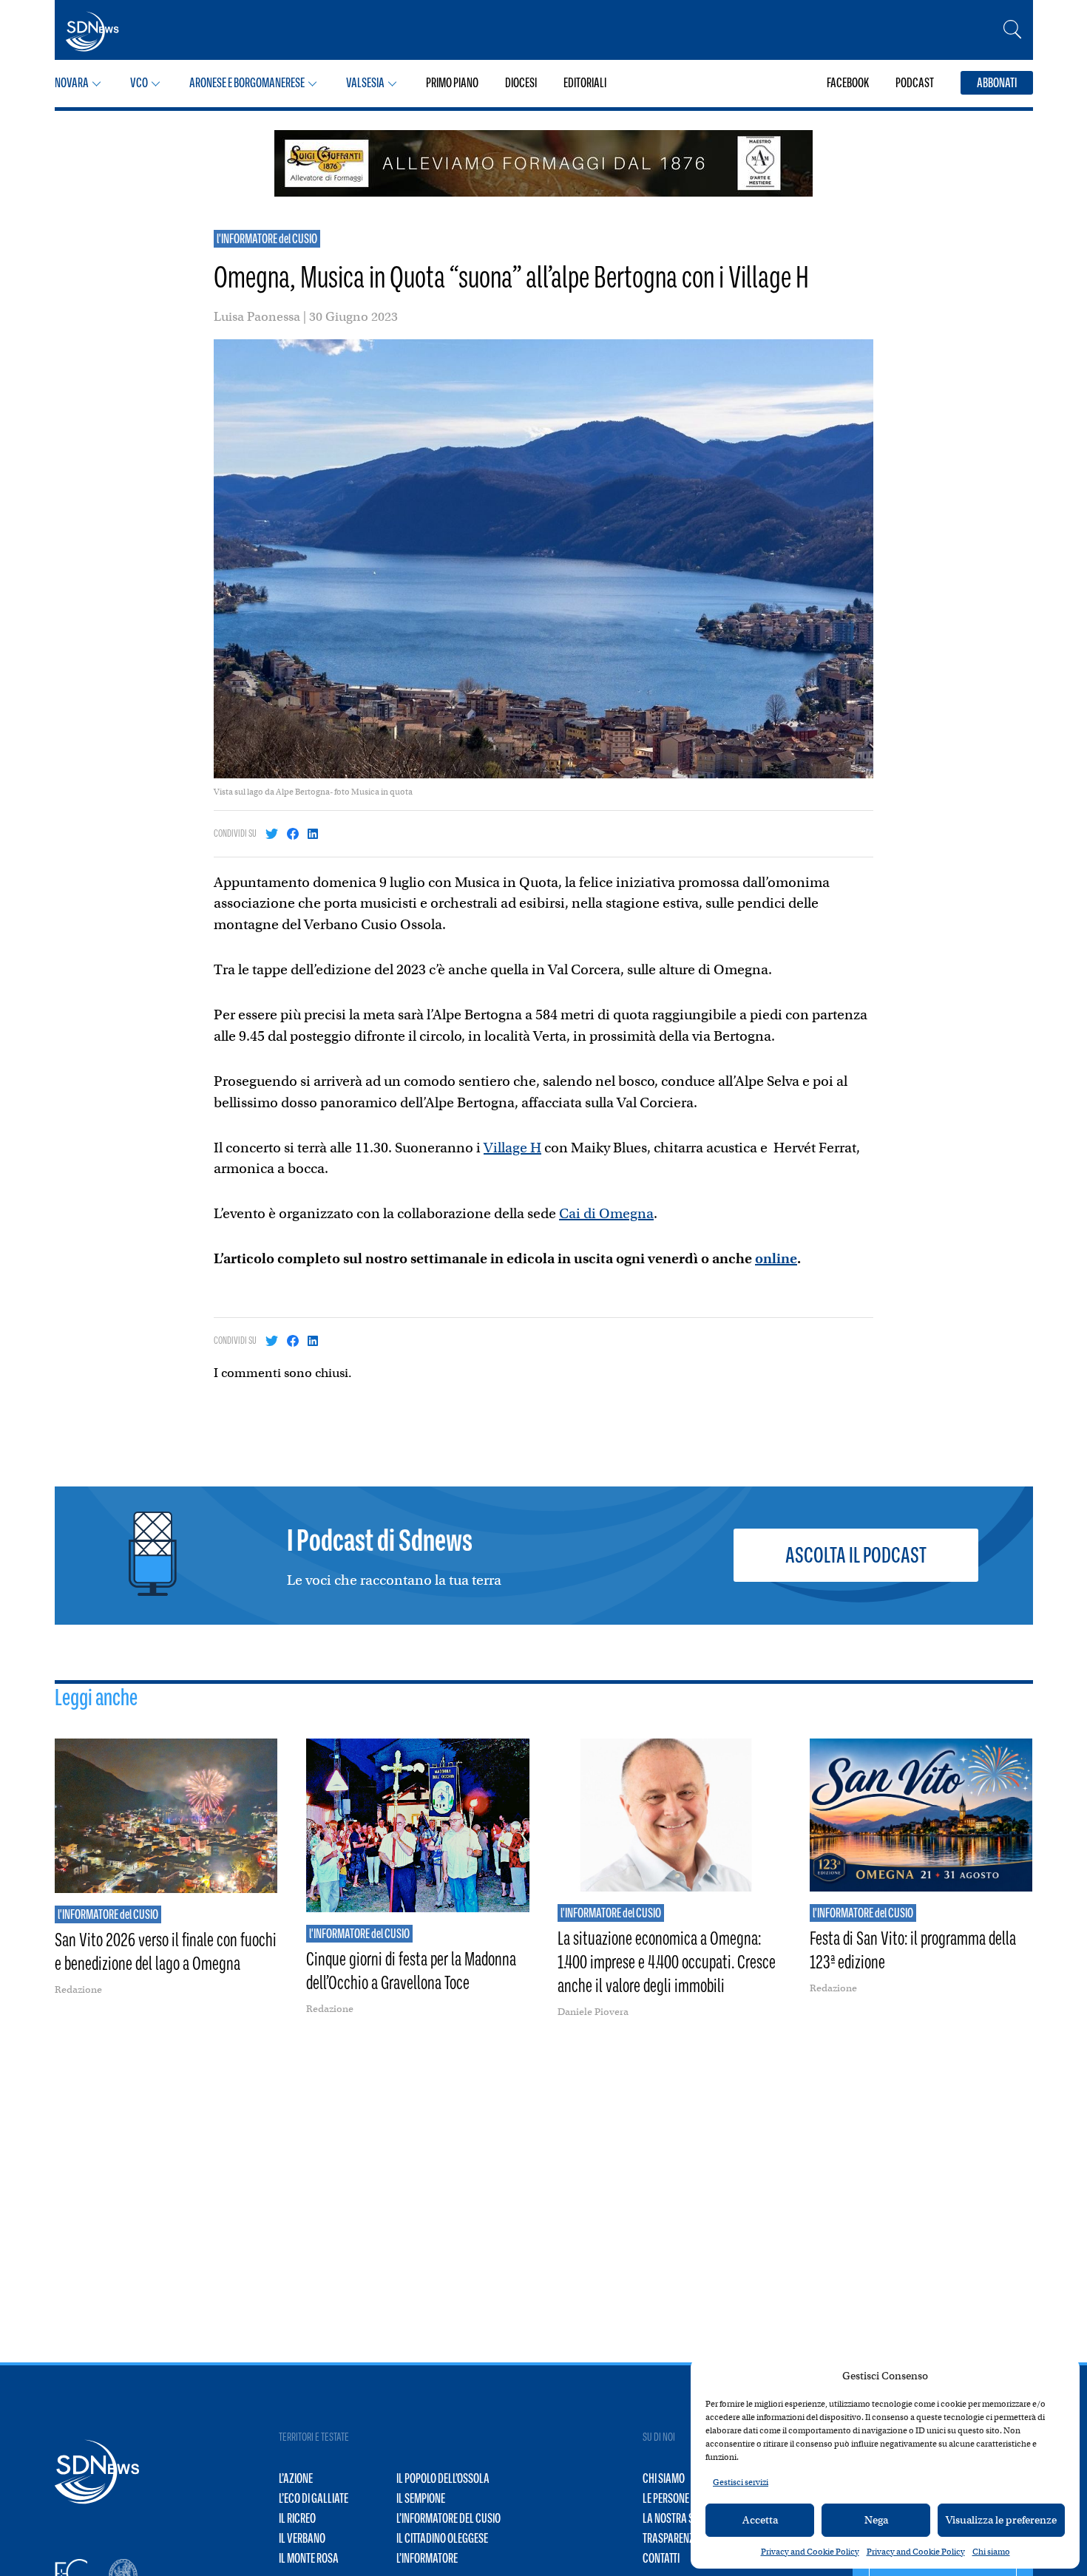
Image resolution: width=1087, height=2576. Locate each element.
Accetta (760, 2520)
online (776, 1258)
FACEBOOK (848, 83)
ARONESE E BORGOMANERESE (247, 83)
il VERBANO (302, 2538)
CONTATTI (661, 2558)
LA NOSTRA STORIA (680, 2518)
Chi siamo (991, 2552)
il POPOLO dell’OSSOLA (443, 2478)
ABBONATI (997, 83)
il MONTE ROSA (309, 2558)
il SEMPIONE (421, 2498)
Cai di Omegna (606, 1213)
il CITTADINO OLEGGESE (442, 2538)
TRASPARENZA (671, 2538)
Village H (512, 1148)
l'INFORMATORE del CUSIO (267, 239)
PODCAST (915, 83)
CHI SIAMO (664, 2478)
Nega (876, 2520)
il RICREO (297, 2518)
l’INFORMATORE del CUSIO (448, 2518)
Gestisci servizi (741, 2482)
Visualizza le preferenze (1001, 2520)
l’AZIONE (296, 2478)
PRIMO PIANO (452, 83)
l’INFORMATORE (427, 2558)
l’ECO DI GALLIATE (314, 2498)
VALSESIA (365, 83)
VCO (139, 83)
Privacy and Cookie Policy (810, 2552)
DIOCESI (521, 83)
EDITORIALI (585, 83)
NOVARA (72, 83)
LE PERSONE (666, 2498)
